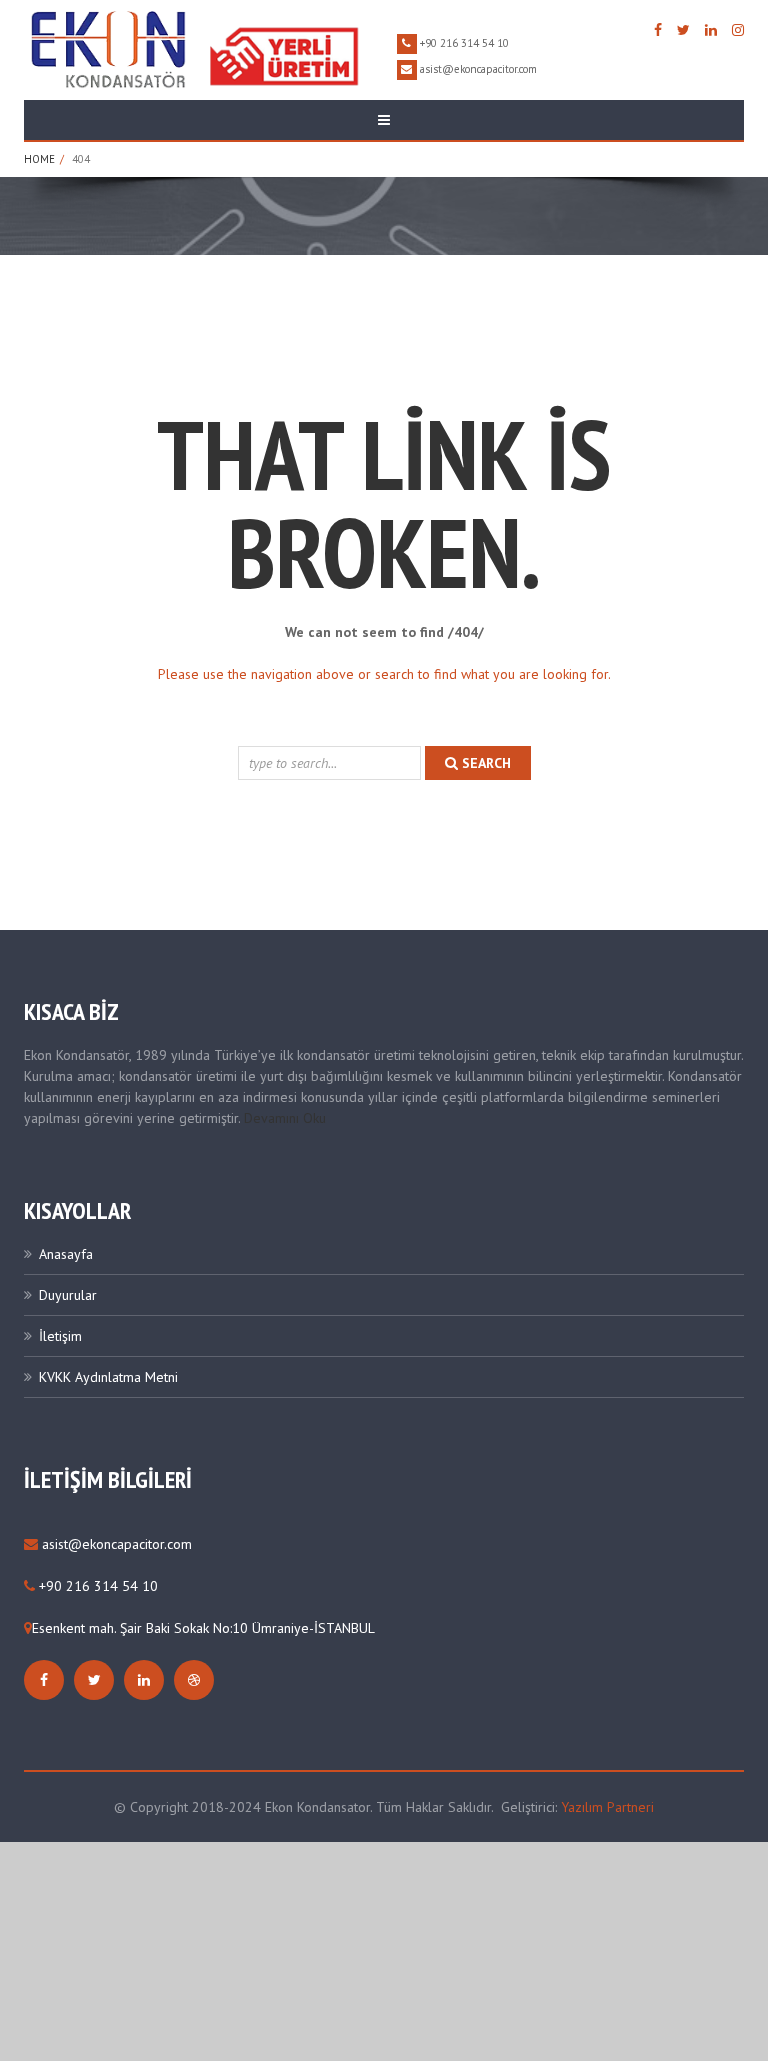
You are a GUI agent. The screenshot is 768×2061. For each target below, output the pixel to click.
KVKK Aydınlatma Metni (108, 1377)
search (484, 763)
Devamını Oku (285, 1118)
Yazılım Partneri (607, 1807)
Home (39, 159)
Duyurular (68, 1295)
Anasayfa (66, 1254)
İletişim (60, 1336)
